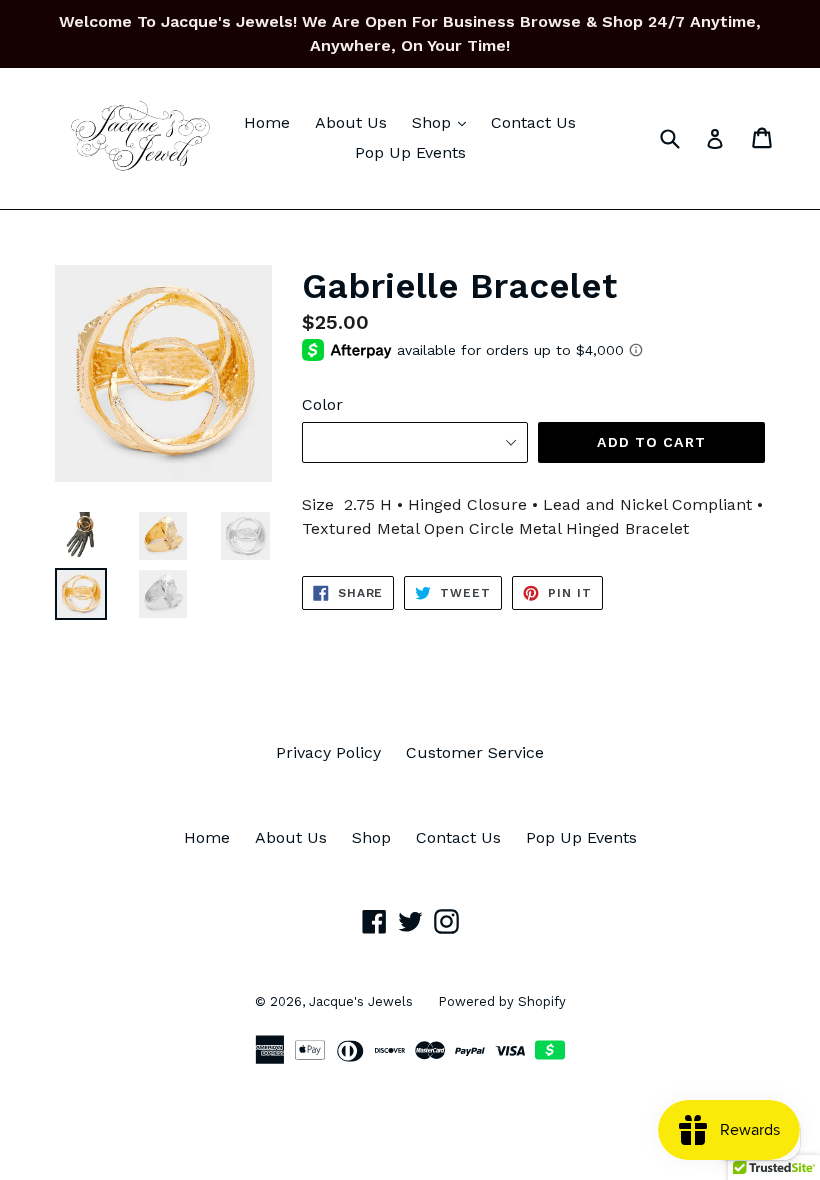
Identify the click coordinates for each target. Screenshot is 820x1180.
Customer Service (475, 752)
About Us (351, 122)
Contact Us (533, 122)
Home (267, 122)
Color (322, 404)
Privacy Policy (328, 752)
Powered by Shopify (502, 1001)
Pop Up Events (410, 152)
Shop (444, 122)
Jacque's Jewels (361, 1001)
